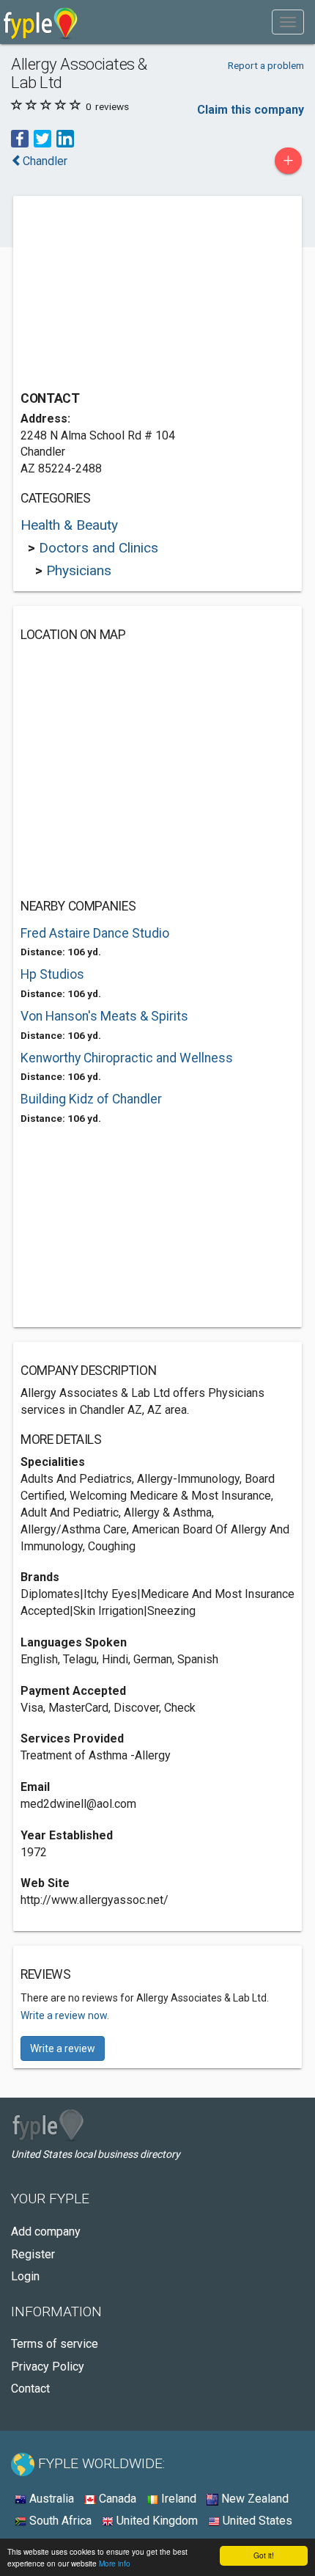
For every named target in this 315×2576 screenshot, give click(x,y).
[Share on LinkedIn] (65, 138)
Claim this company (251, 110)
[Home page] (41, 22)
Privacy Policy (48, 2367)
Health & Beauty (69, 525)
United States (256, 2521)
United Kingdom (156, 2521)
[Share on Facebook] (20, 138)
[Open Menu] (288, 22)
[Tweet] (42, 138)
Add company (46, 2232)
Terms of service (55, 2344)
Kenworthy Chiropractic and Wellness (127, 1058)
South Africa (59, 2521)
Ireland (177, 2499)
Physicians (79, 570)
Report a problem (266, 65)
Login (25, 2276)
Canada (116, 2499)
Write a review (63, 2048)
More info (115, 2563)
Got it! (264, 2555)
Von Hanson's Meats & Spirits (104, 1016)
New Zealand (253, 2499)
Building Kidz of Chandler (91, 1099)
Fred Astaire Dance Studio (95, 933)
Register (33, 2254)
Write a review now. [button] (65, 2015)
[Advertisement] (130, 295)
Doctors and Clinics (99, 548)
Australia (50, 2499)
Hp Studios (52, 974)
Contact (30, 2389)
